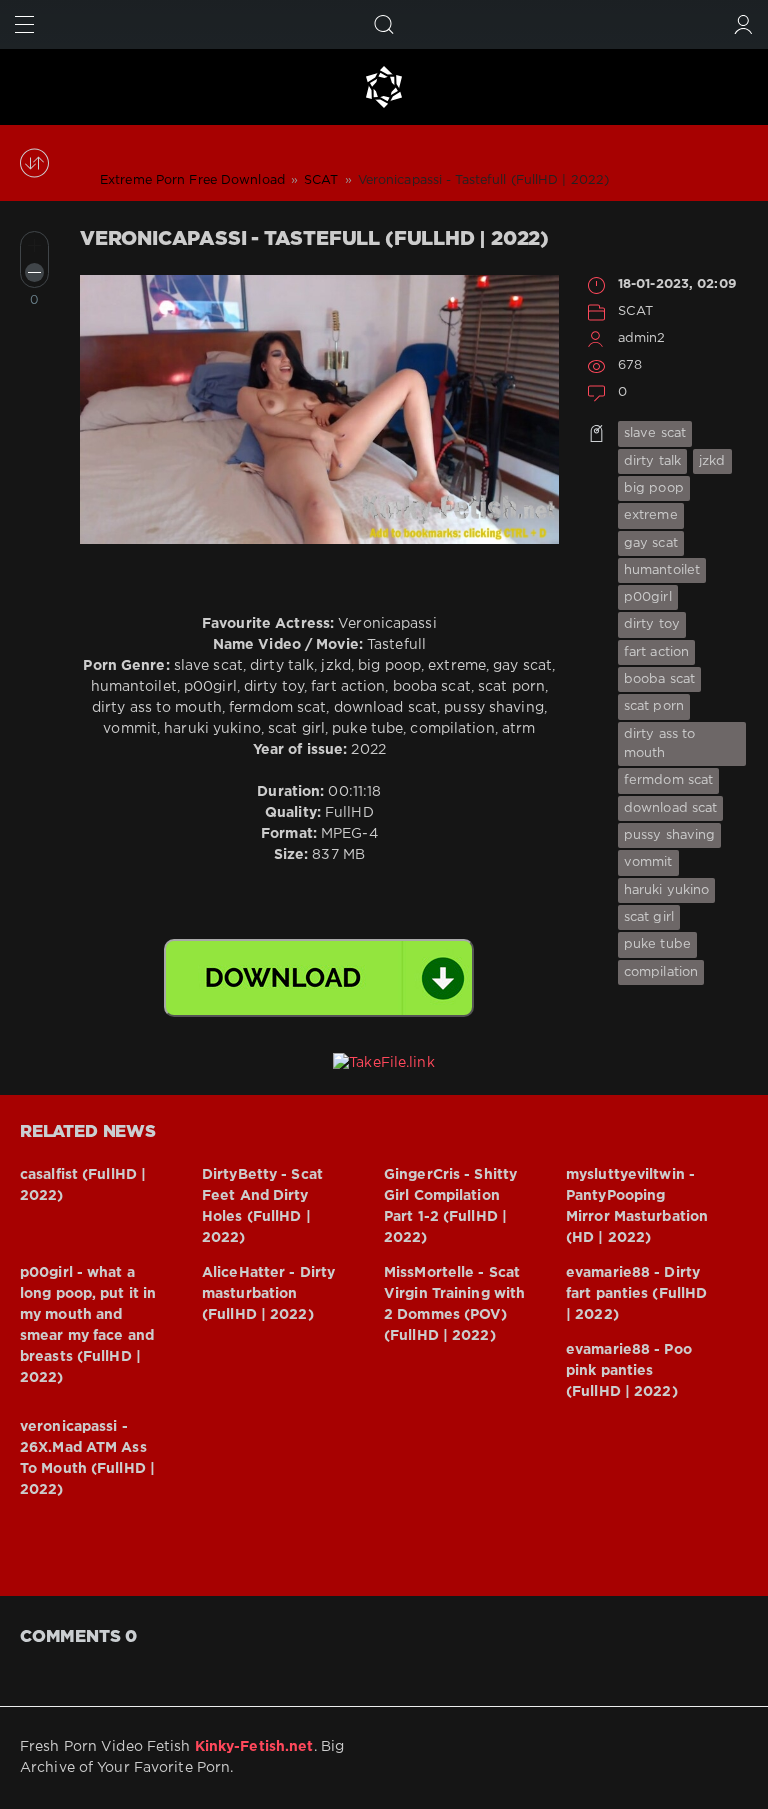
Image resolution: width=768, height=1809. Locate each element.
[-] (34, 272)
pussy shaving (669, 835)
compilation (661, 972)
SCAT (635, 311)
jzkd (712, 461)
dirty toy (652, 624)
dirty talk (652, 461)
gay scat (651, 543)
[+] (34, 245)
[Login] (743, 24)
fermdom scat (668, 780)
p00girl (648, 597)
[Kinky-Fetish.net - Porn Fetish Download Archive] (384, 87)
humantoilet (662, 570)
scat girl (649, 917)
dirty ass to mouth (659, 744)
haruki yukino (666, 890)
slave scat (655, 433)
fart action (656, 652)
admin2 (642, 338)
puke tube (657, 944)
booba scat (659, 679)
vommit (648, 862)
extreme (651, 515)
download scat (670, 808)
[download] (319, 978)
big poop (654, 488)
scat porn (654, 706)
